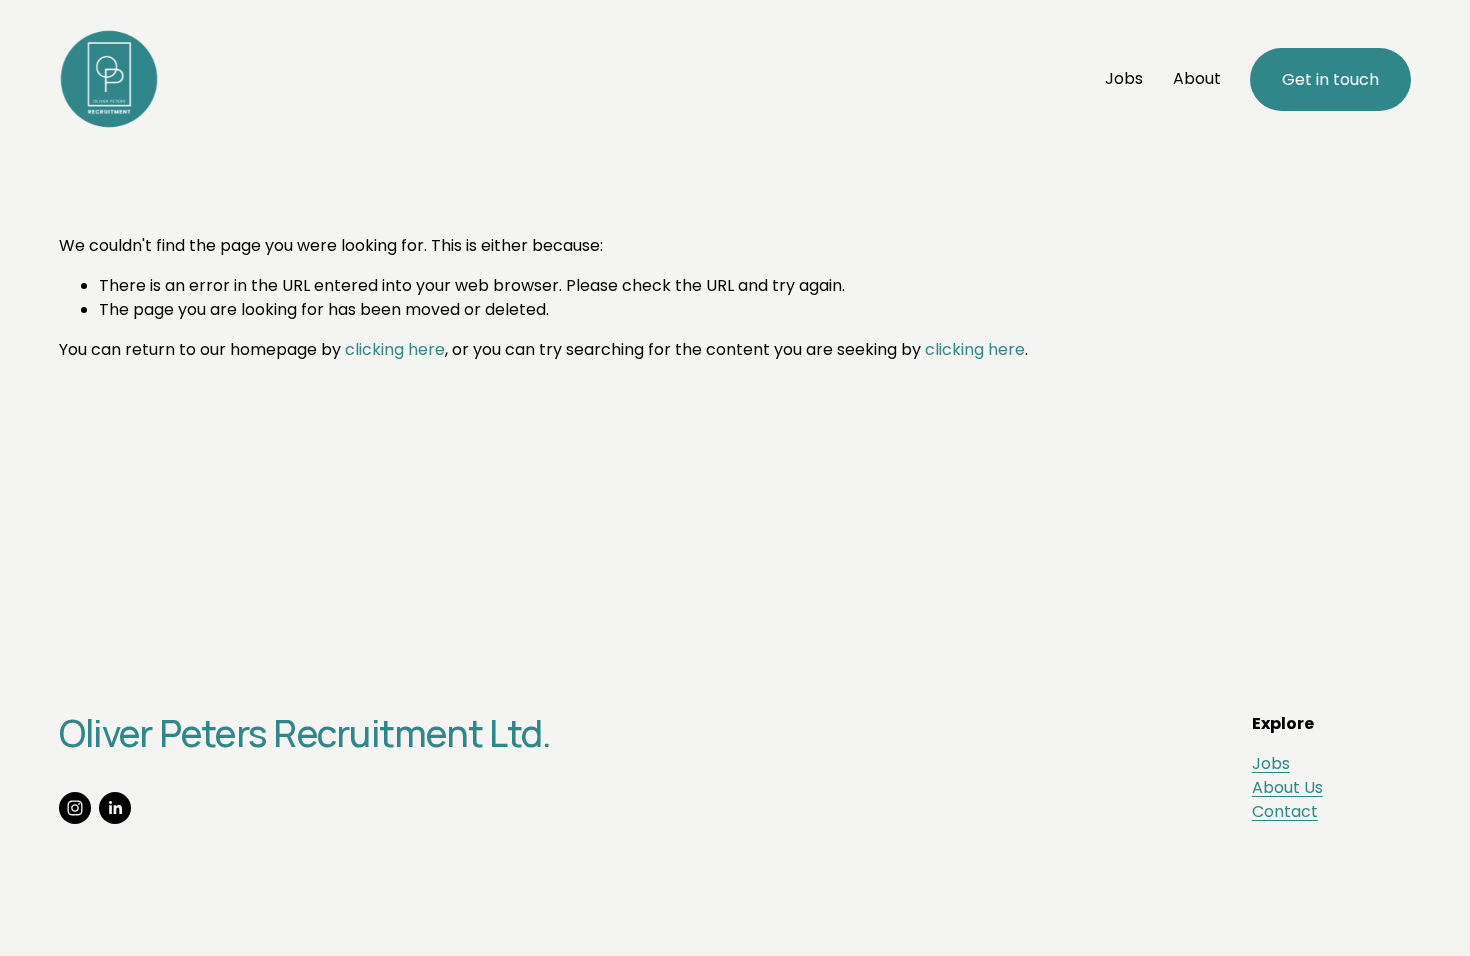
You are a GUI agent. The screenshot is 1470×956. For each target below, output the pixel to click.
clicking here (395, 349)
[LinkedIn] (115, 808)
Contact (1285, 811)
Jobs (1124, 78)
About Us (1287, 787)
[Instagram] (75, 808)
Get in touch (1330, 79)
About (1197, 78)
